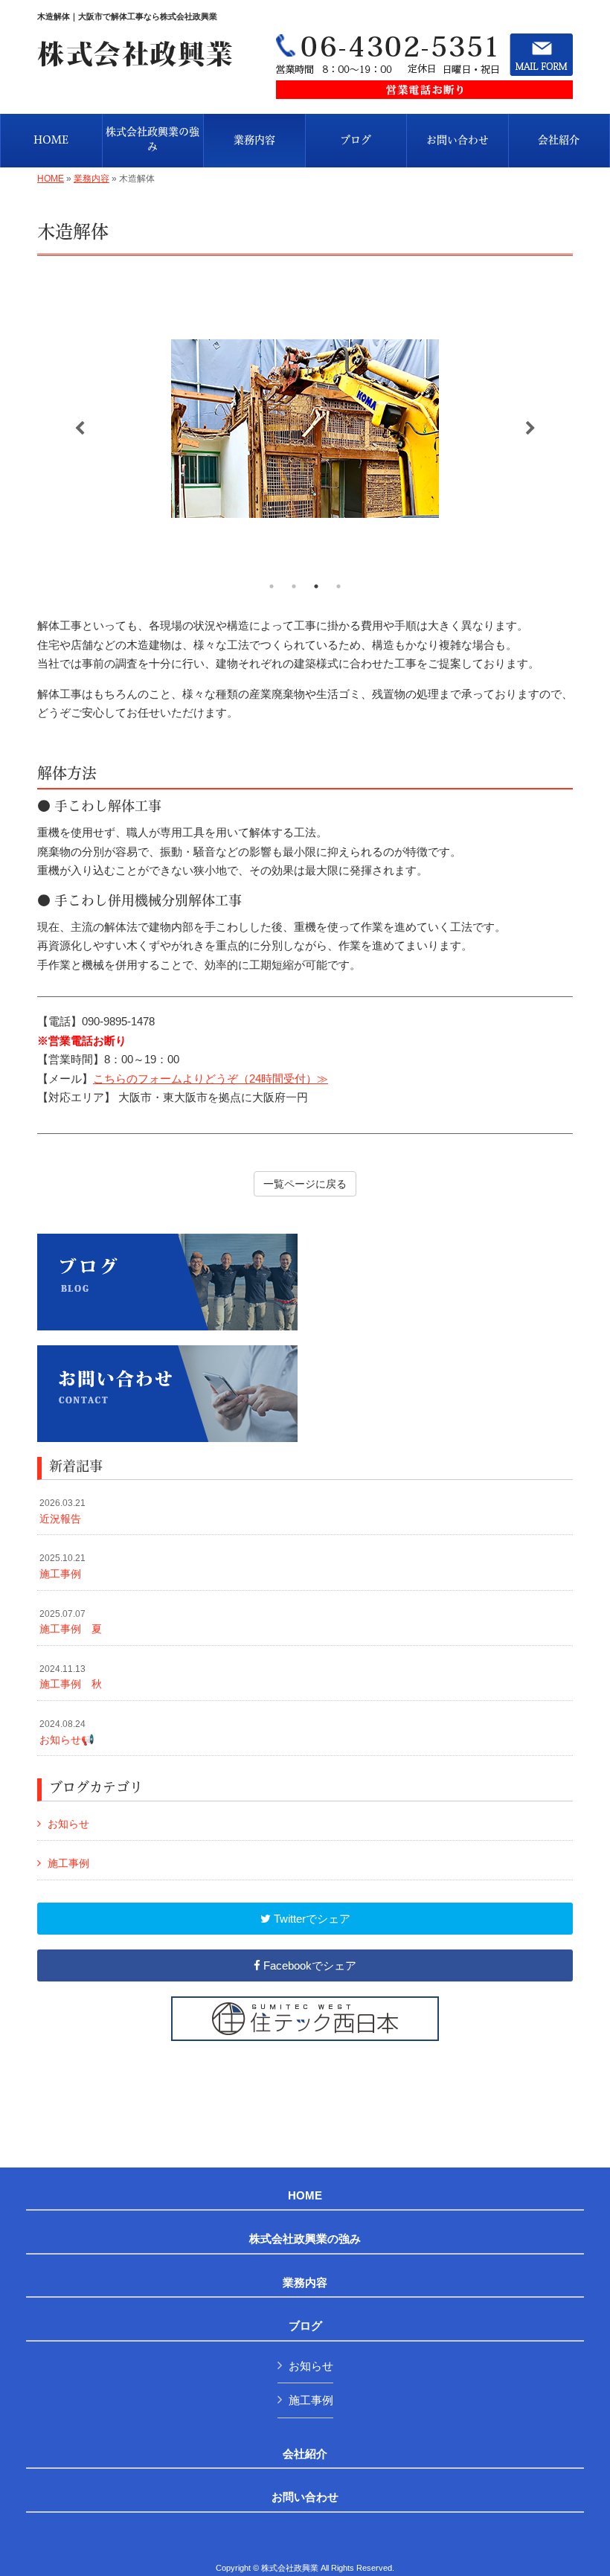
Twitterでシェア (311, 1919)
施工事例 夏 (71, 1622)
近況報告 (62, 1511)
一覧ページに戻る (305, 1184)
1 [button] (272, 586)
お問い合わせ (305, 2497)
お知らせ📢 (67, 1732)
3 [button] (316, 586)
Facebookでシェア (308, 1965)
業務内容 (91, 179)
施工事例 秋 (71, 1677)
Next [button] (530, 429)
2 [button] (294, 586)
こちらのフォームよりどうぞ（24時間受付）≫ (211, 1079)
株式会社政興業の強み (305, 2239)
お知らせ (68, 1824)
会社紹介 (305, 2454)
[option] (305, 429)
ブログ (305, 2326)
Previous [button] (80, 429)
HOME (51, 179)
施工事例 (62, 1566)
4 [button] (338, 586)
